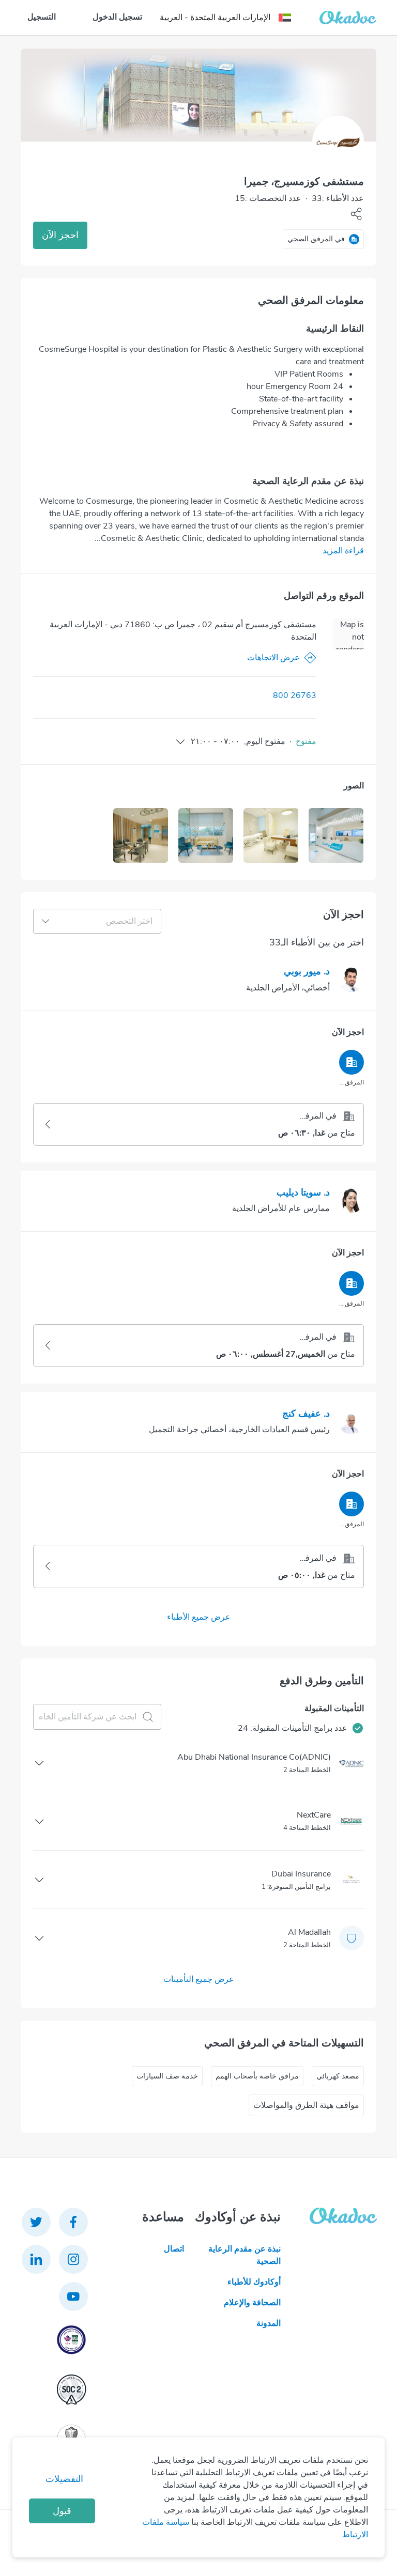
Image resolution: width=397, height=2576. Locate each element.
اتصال (174, 2249)
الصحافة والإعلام (252, 2303)
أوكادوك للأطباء (254, 2282)
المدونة (268, 2323)
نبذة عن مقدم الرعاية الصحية (244, 2255)
